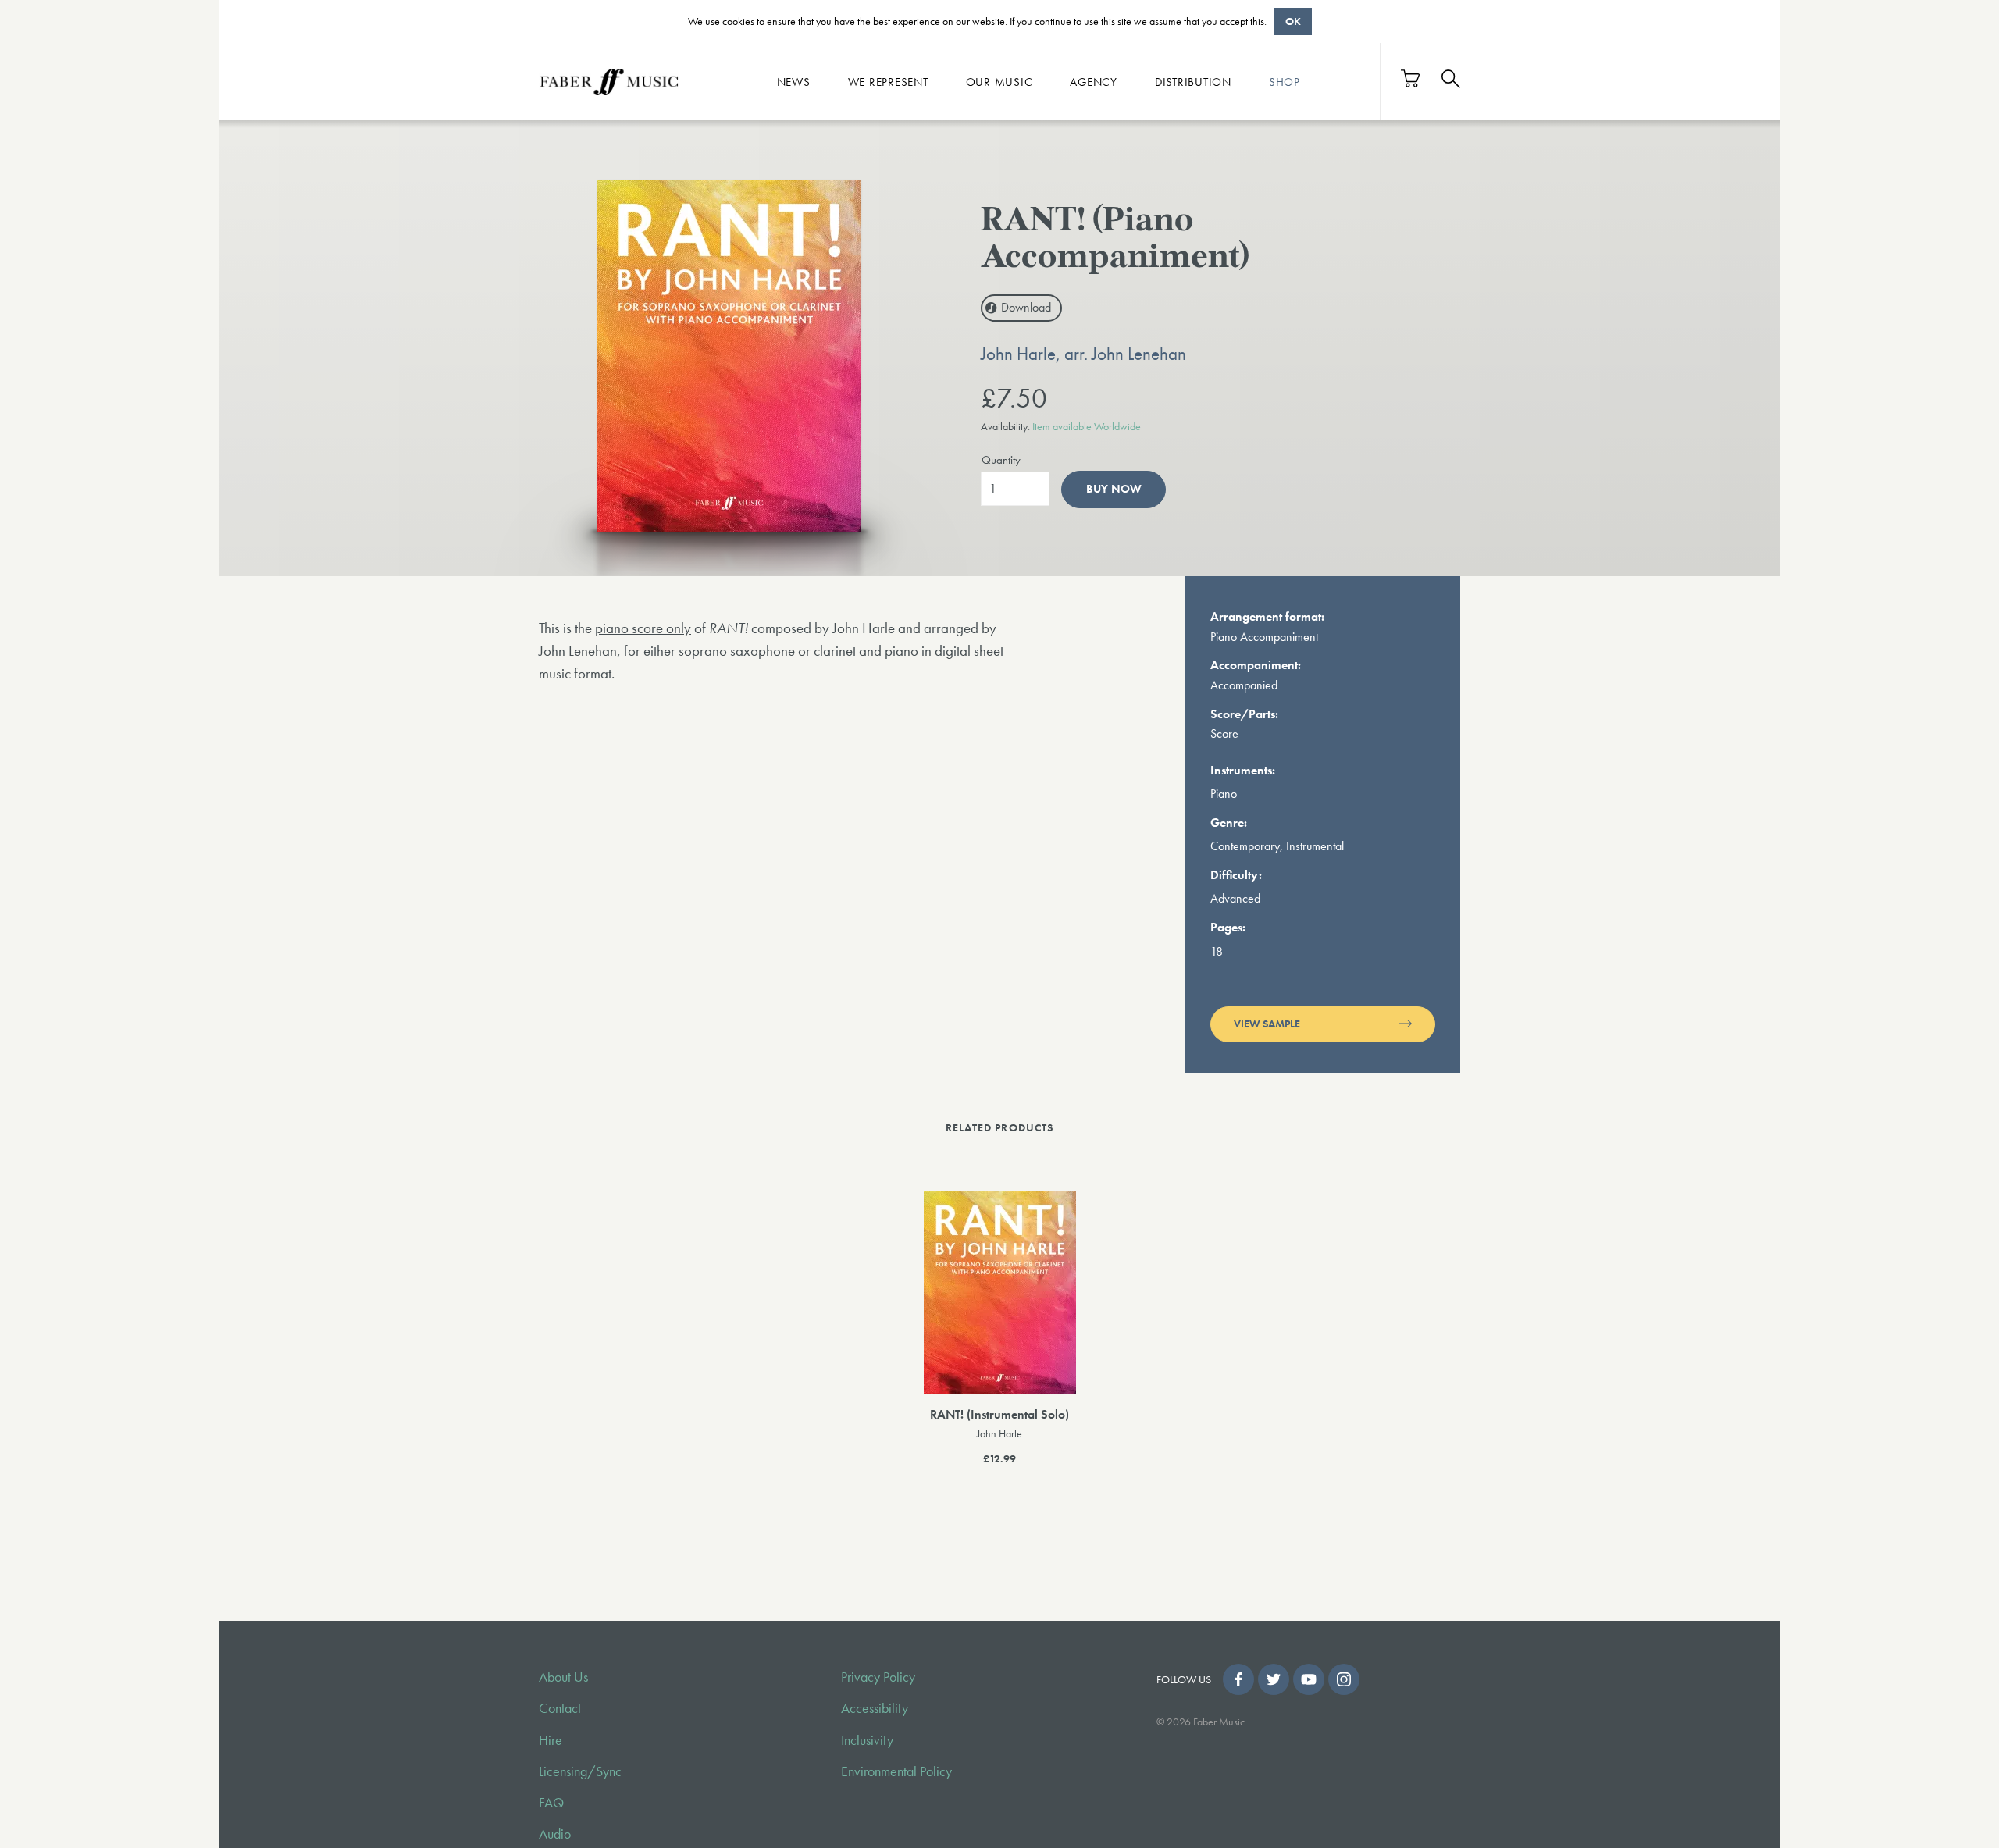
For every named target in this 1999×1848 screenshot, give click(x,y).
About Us (563, 1677)
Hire (551, 1740)
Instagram (1344, 1679)
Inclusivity (867, 1740)
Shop (1285, 81)
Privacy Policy (878, 1677)
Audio (555, 1834)
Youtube (1309, 1679)
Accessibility (875, 1708)
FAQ (551, 1803)
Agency (1094, 81)
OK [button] (1293, 21)
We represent (888, 81)
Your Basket (1411, 78)
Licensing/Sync (580, 1771)
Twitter (1274, 1679)
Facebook (1238, 1679)
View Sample (1267, 1024)
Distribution (1193, 81)
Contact (560, 1708)
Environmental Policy (896, 1771)
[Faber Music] (609, 81)
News (794, 81)
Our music (999, 81)
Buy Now (1114, 489)
